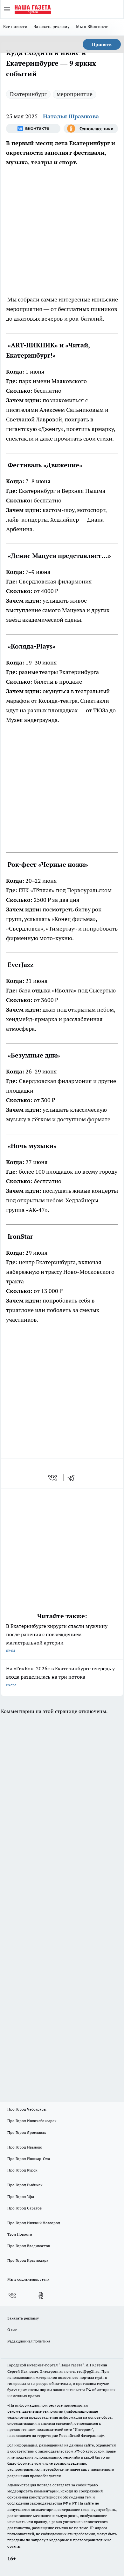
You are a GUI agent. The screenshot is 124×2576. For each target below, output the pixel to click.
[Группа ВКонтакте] (33, 129)
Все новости (15, 26)
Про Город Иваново (25, 2147)
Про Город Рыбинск (25, 2185)
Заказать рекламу (52, 26)
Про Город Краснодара (28, 2260)
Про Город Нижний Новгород (34, 2223)
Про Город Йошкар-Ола (29, 2159)
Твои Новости (20, 2234)
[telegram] (73, 1478)
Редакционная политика (29, 2341)
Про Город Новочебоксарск (32, 2121)
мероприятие (75, 94)
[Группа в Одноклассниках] (91, 129)
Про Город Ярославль (27, 2132)
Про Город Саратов (24, 2208)
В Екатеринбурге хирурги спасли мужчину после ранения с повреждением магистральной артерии (57, 1638)
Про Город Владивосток (29, 2246)
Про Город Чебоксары (27, 2109)
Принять (102, 44)
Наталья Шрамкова (71, 116)
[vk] (53, 1478)
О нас (12, 2330)
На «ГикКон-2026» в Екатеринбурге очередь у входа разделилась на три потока (60, 1676)
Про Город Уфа (21, 2197)
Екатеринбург (28, 94)
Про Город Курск (22, 2170)
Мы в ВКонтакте (92, 26)
